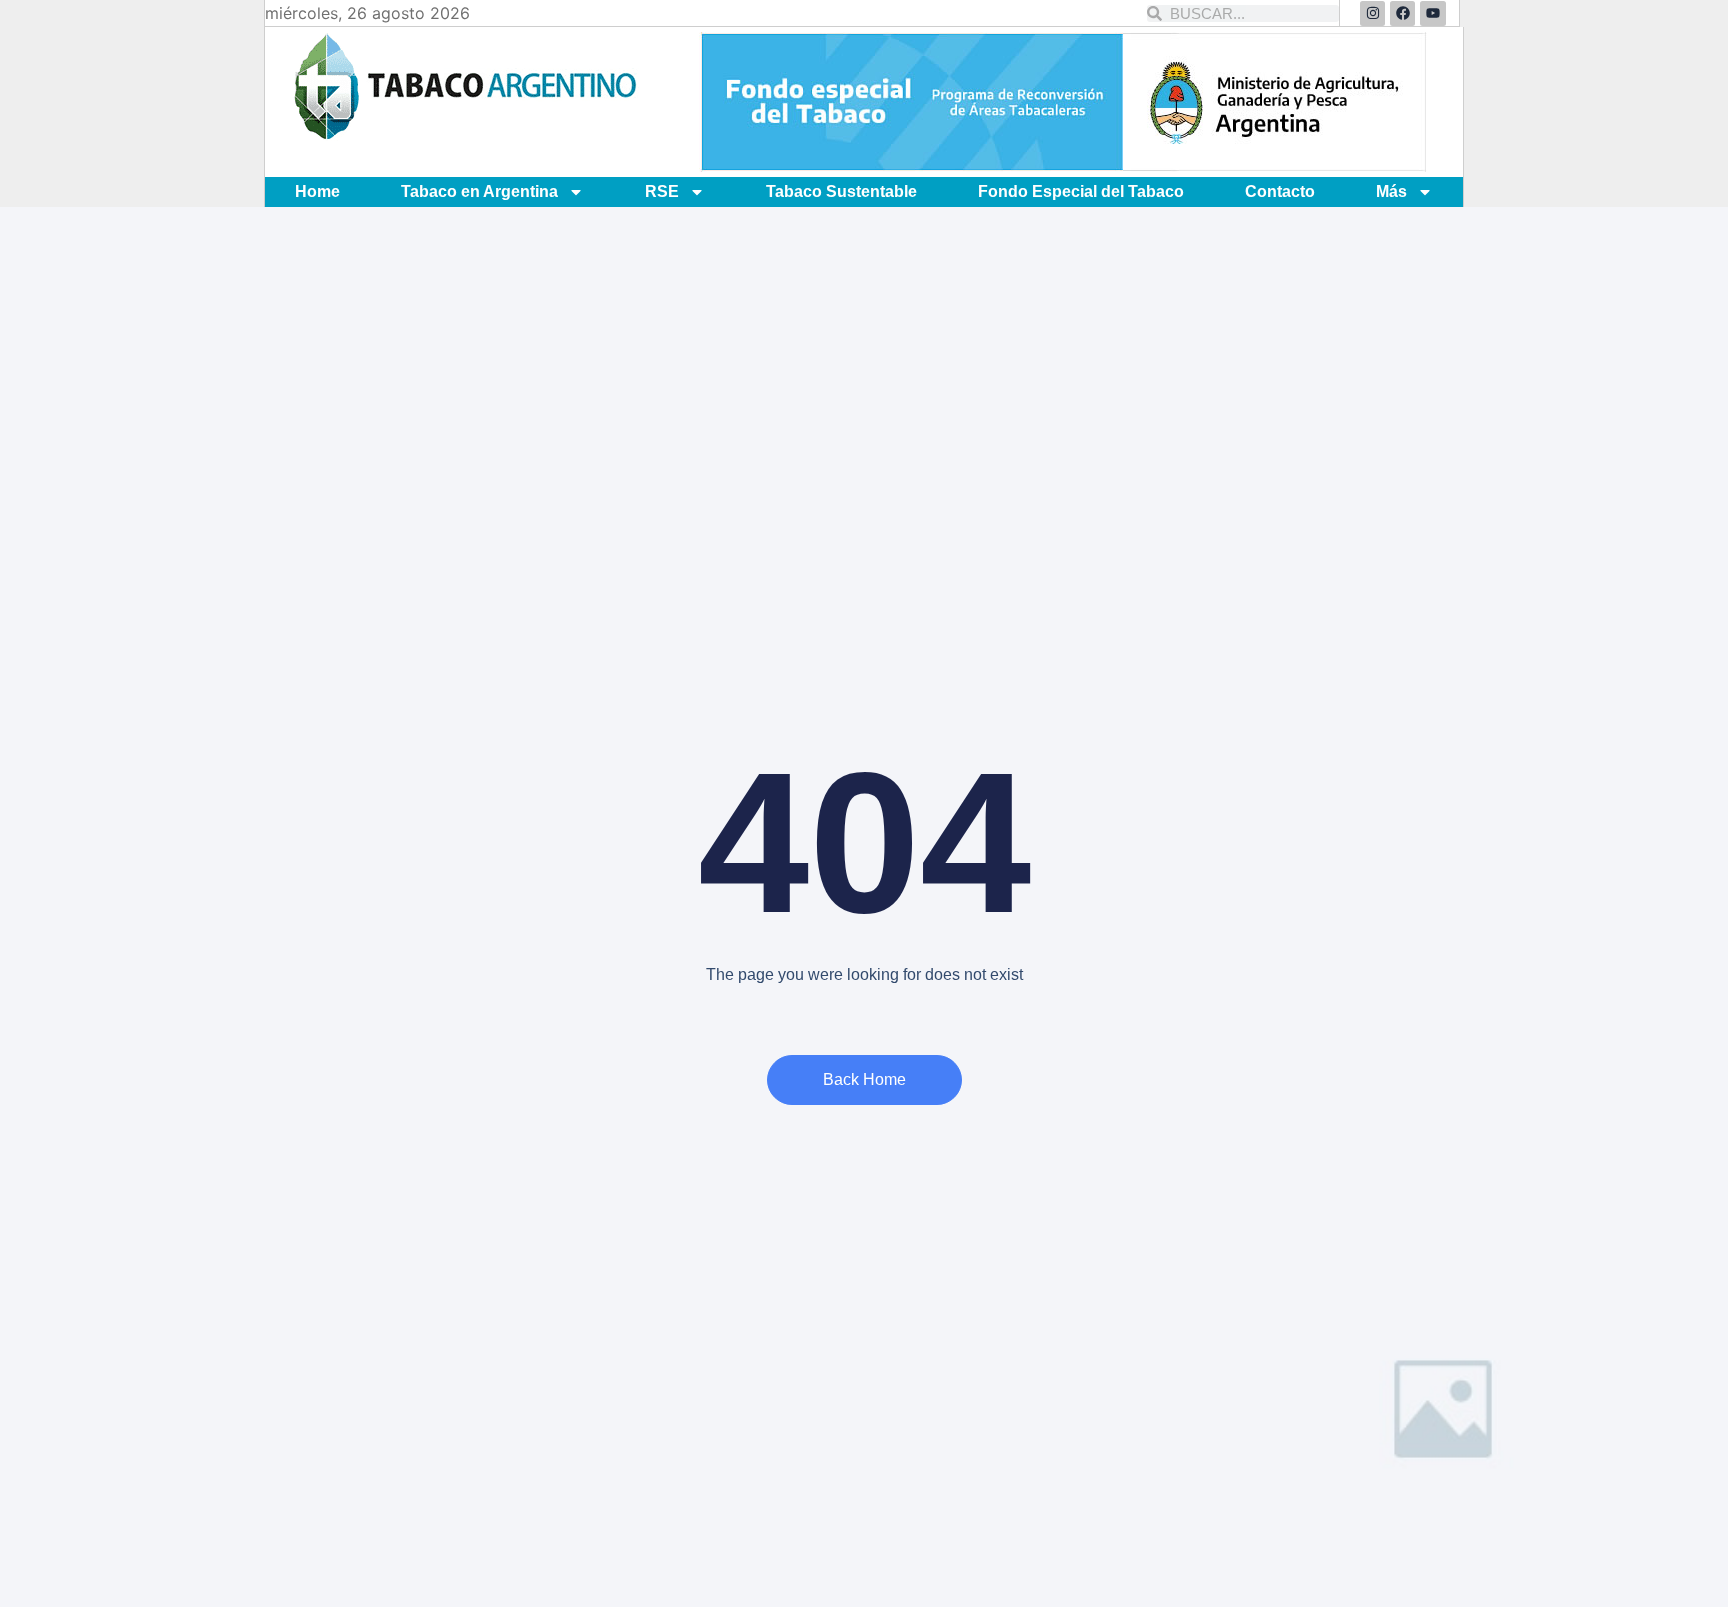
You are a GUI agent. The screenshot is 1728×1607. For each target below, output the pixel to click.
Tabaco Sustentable (841, 191)
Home (317, 191)
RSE (662, 191)
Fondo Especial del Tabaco (1081, 191)
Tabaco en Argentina (479, 191)
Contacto (1280, 191)
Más (1391, 191)
